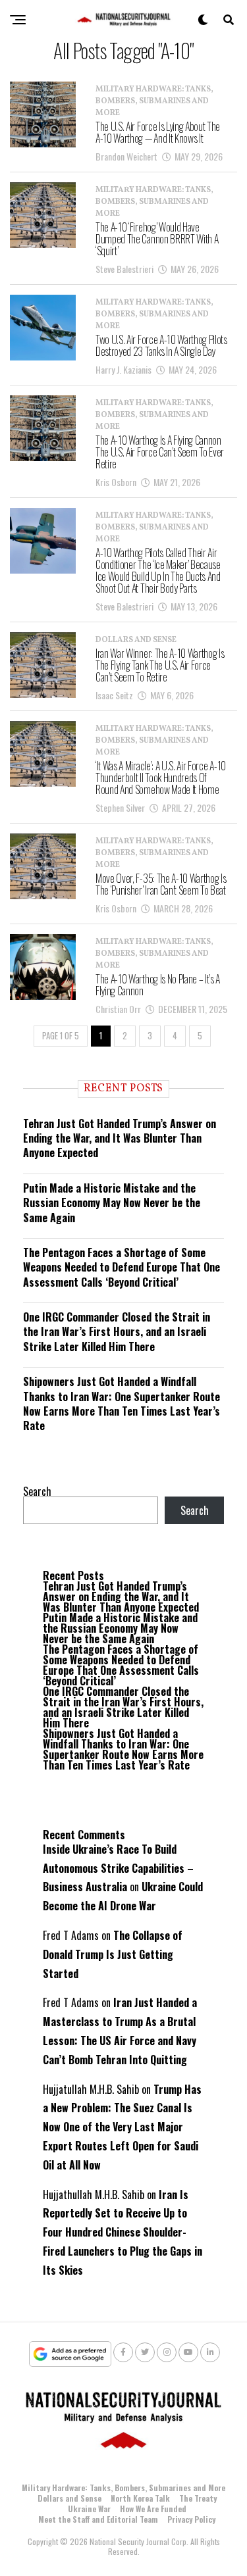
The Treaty (198, 2498)
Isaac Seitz (114, 695)
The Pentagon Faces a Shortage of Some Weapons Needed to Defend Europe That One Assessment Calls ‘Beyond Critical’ (122, 1267)
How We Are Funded (153, 2509)
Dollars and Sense (69, 2498)
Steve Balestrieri (124, 269)
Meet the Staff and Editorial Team (98, 2519)
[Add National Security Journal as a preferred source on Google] (70, 2354)
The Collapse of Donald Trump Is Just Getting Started (113, 1954)
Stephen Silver (120, 807)
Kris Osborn (116, 482)
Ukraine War (89, 2509)
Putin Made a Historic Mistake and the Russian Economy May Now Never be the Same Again (112, 1203)
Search (37, 1491)
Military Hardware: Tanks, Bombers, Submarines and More (123, 2488)
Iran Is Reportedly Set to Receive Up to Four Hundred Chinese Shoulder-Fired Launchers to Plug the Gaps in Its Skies (123, 2232)
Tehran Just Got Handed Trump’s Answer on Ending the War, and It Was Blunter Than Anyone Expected (120, 1138)
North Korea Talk (140, 2498)
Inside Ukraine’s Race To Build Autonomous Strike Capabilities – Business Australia (118, 1868)
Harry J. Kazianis (123, 369)
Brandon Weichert (126, 156)
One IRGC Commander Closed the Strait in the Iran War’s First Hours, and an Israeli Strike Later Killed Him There (117, 1332)
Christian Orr (118, 1009)
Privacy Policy (191, 2519)
